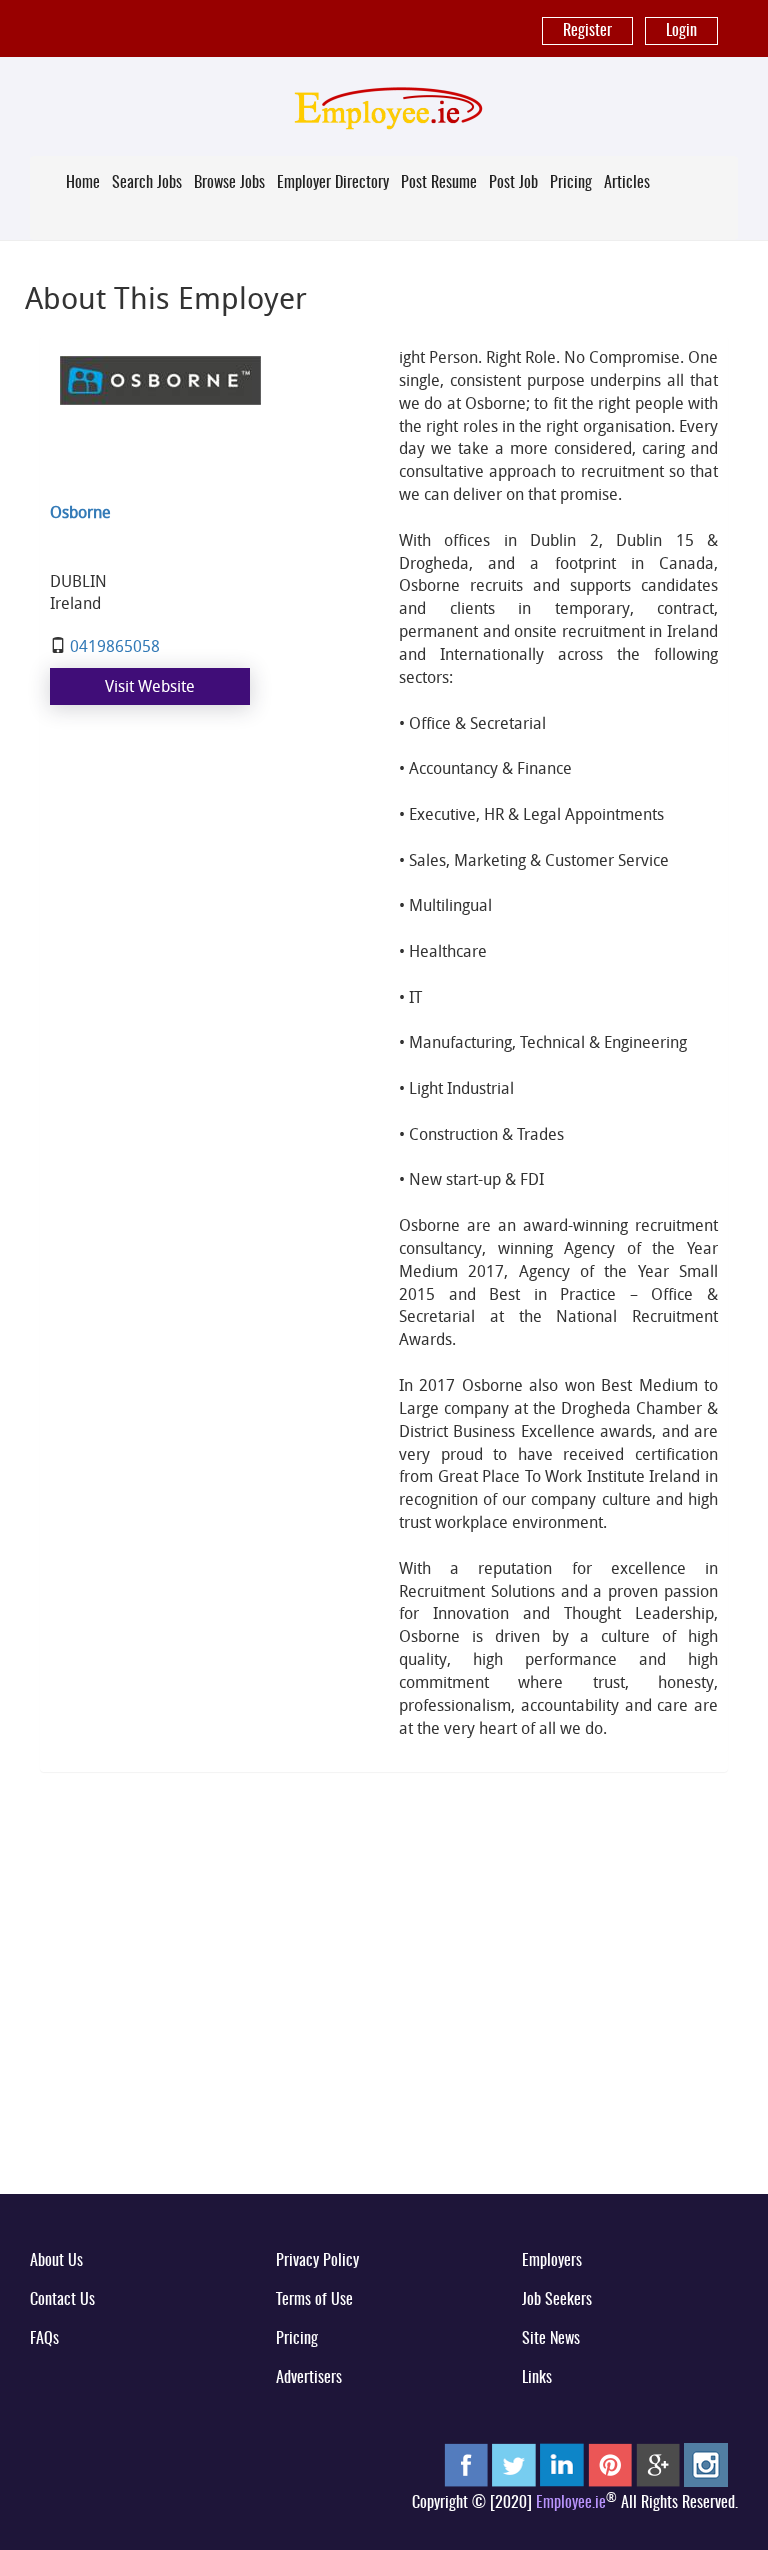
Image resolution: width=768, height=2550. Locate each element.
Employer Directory (333, 183)
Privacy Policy (317, 2261)
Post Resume (439, 183)
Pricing (571, 183)
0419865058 (115, 646)
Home (83, 183)
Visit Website (150, 686)
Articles (627, 183)
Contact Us (62, 2300)
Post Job (513, 183)
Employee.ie (571, 2503)
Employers (552, 2261)
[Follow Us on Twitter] (514, 2464)
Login (681, 31)
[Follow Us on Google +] (658, 2464)
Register (587, 31)
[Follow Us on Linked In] (562, 2464)
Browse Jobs (229, 183)
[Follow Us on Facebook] (466, 2464)
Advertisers (309, 2378)
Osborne (80, 512)
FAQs (44, 2339)
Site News (551, 2339)
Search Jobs (147, 183)
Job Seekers (557, 2300)
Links (537, 2378)
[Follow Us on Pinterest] (610, 2464)
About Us (56, 2261)
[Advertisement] (384, 2022)
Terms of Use (314, 2300)
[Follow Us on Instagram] (706, 2464)
